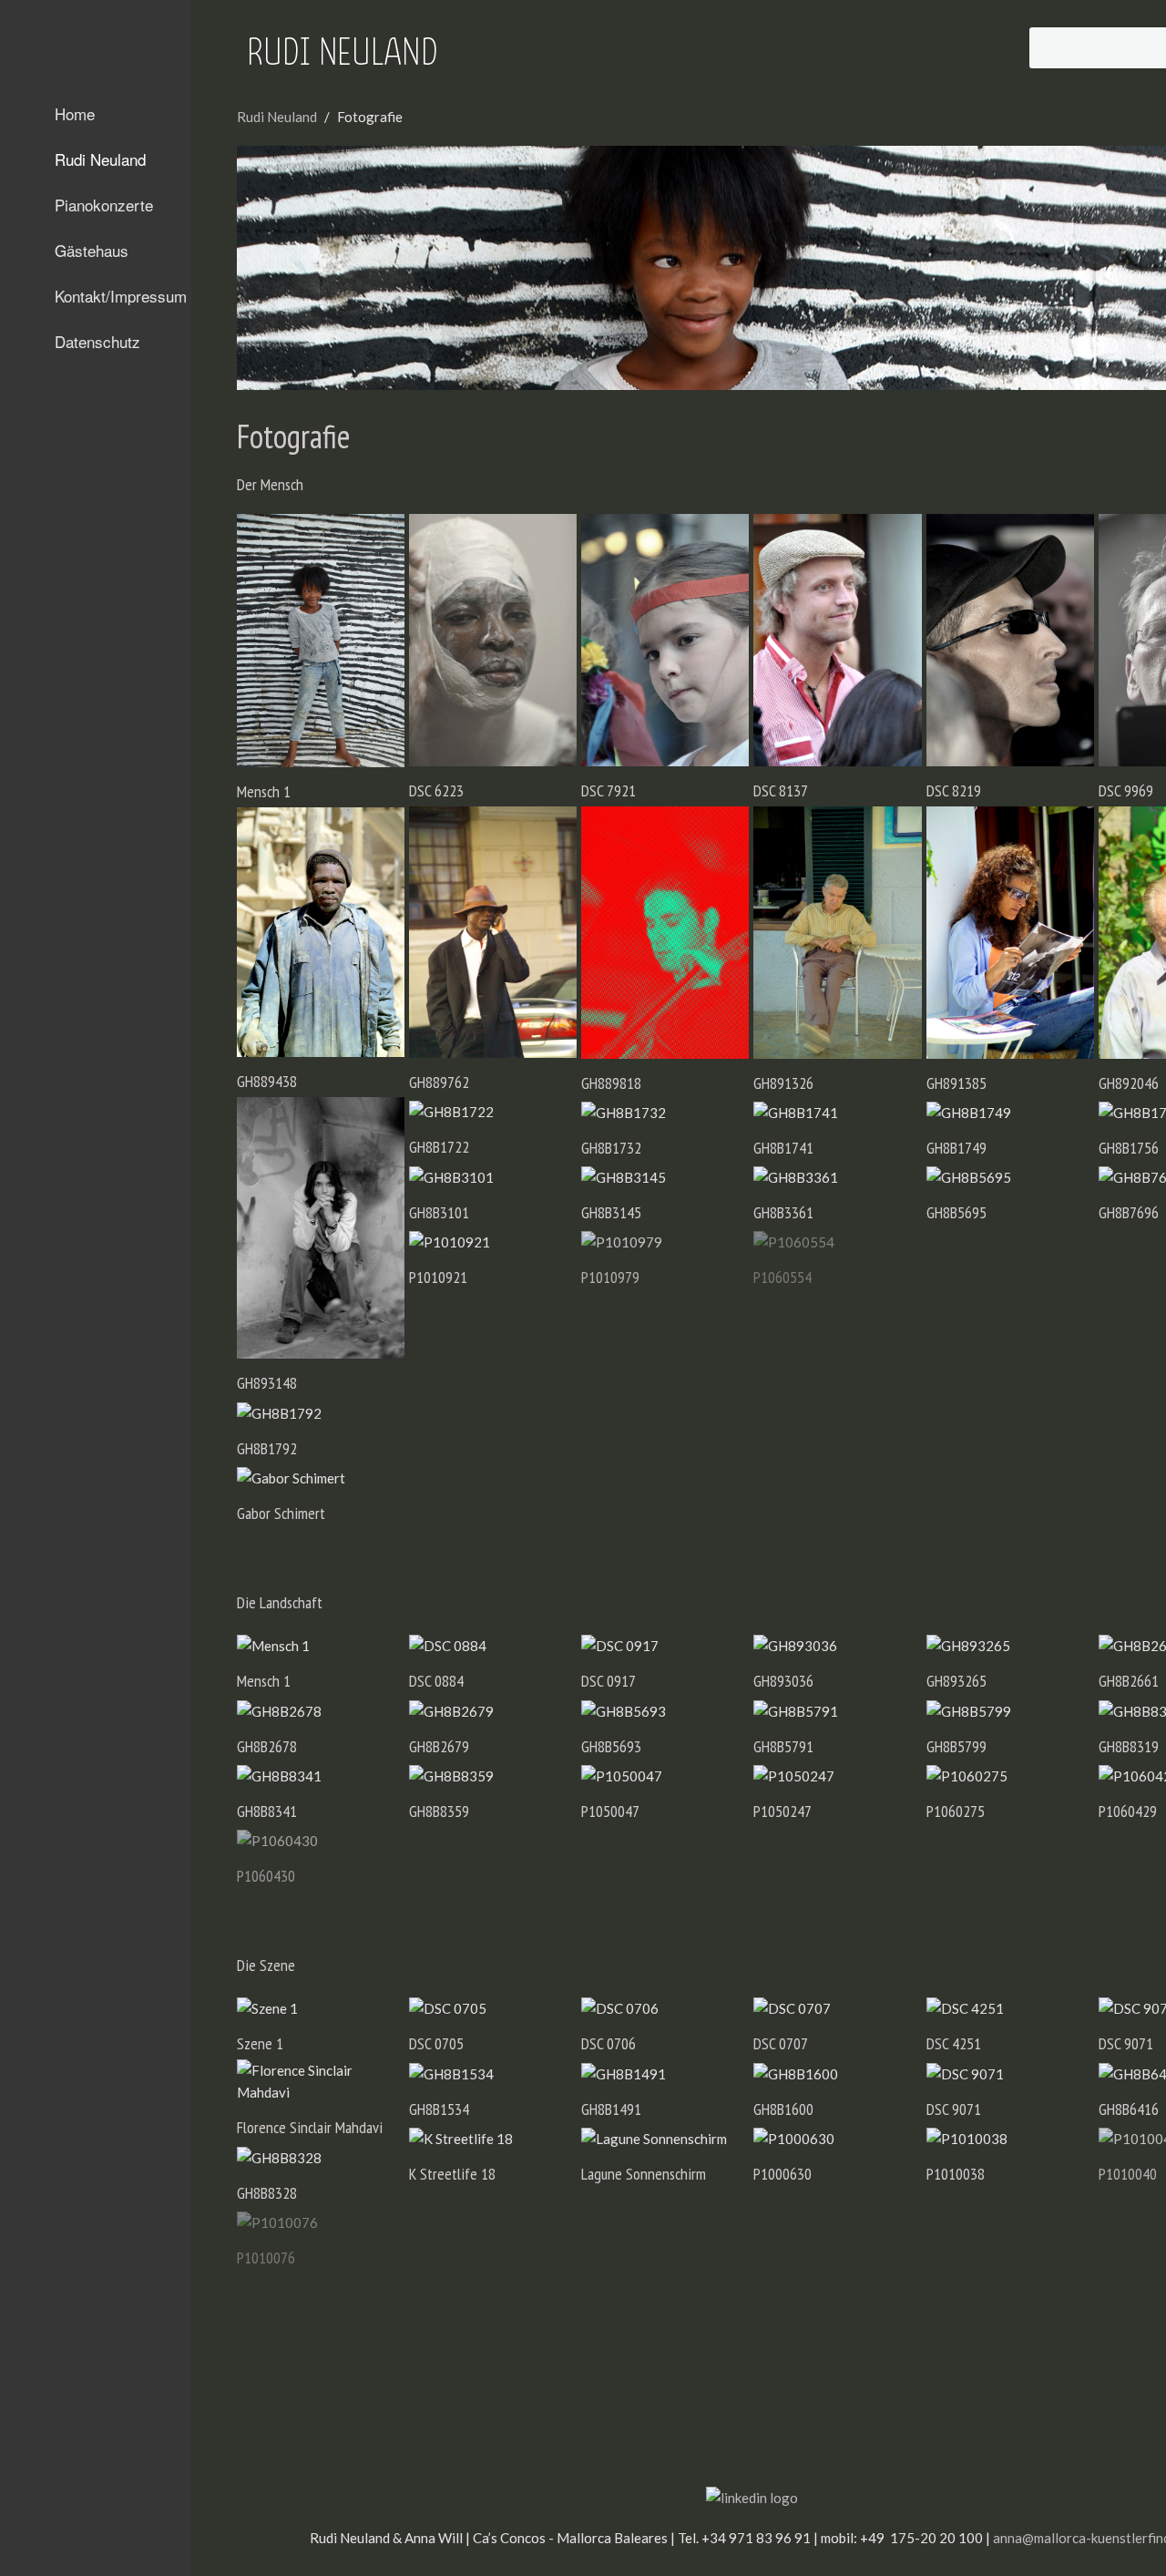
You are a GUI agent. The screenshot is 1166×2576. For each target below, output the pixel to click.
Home (75, 113)
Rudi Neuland (100, 159)
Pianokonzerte (104, 205)
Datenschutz (97, 341)
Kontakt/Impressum (121, 296)
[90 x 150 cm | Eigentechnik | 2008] (321, 641)
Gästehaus (92, 250)
